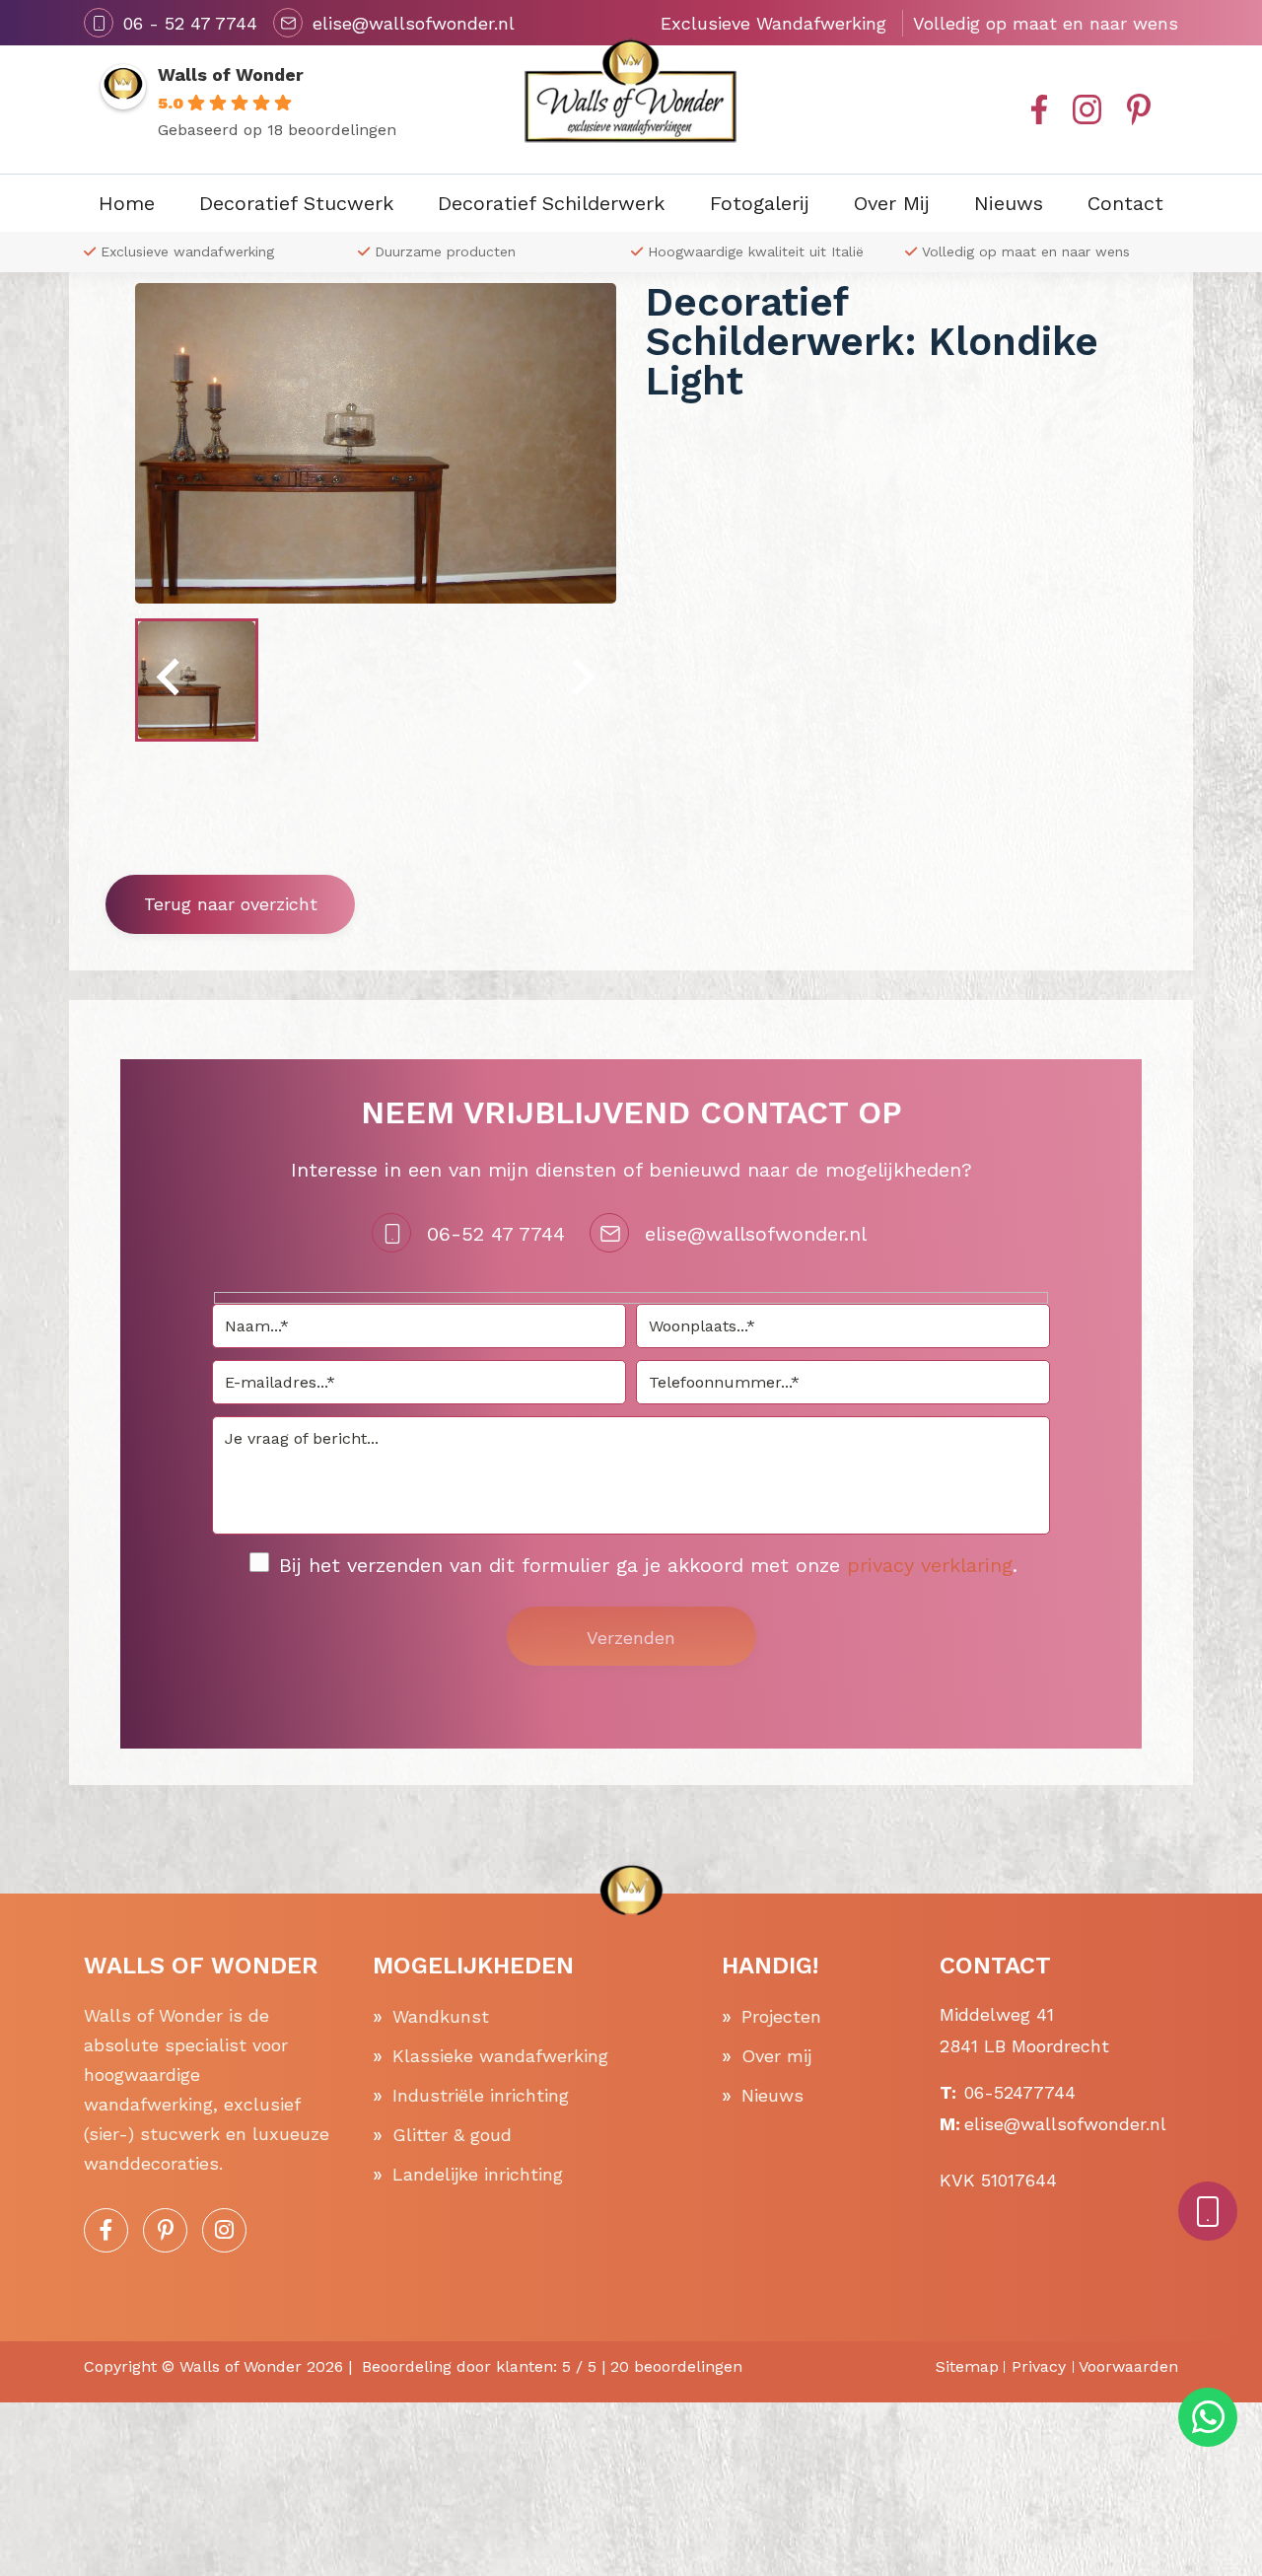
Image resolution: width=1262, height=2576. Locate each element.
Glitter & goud (452, 2135)
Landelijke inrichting (478, 2174)
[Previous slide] (171, 680)
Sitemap (967, 2366)
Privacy (1039, 2366)
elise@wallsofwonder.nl (756, 1234)
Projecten (781, 2016)
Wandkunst (441, 2016)
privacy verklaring (930, 1565)
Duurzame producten (445, 251)
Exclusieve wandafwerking (187, 251)
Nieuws (772, 2095)
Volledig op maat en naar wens (1026, 251)
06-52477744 (1020, 2092)
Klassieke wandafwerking (500, 2056)
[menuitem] (197, 680)
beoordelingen (676, 2366)
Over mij (776, 2056)
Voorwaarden (1128, 2366)
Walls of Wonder (231, 74)
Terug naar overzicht (231, 904)
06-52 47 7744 (496, 1234)
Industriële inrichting (481, 2095)
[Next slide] (581, 680)
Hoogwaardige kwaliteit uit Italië (756, 251)
